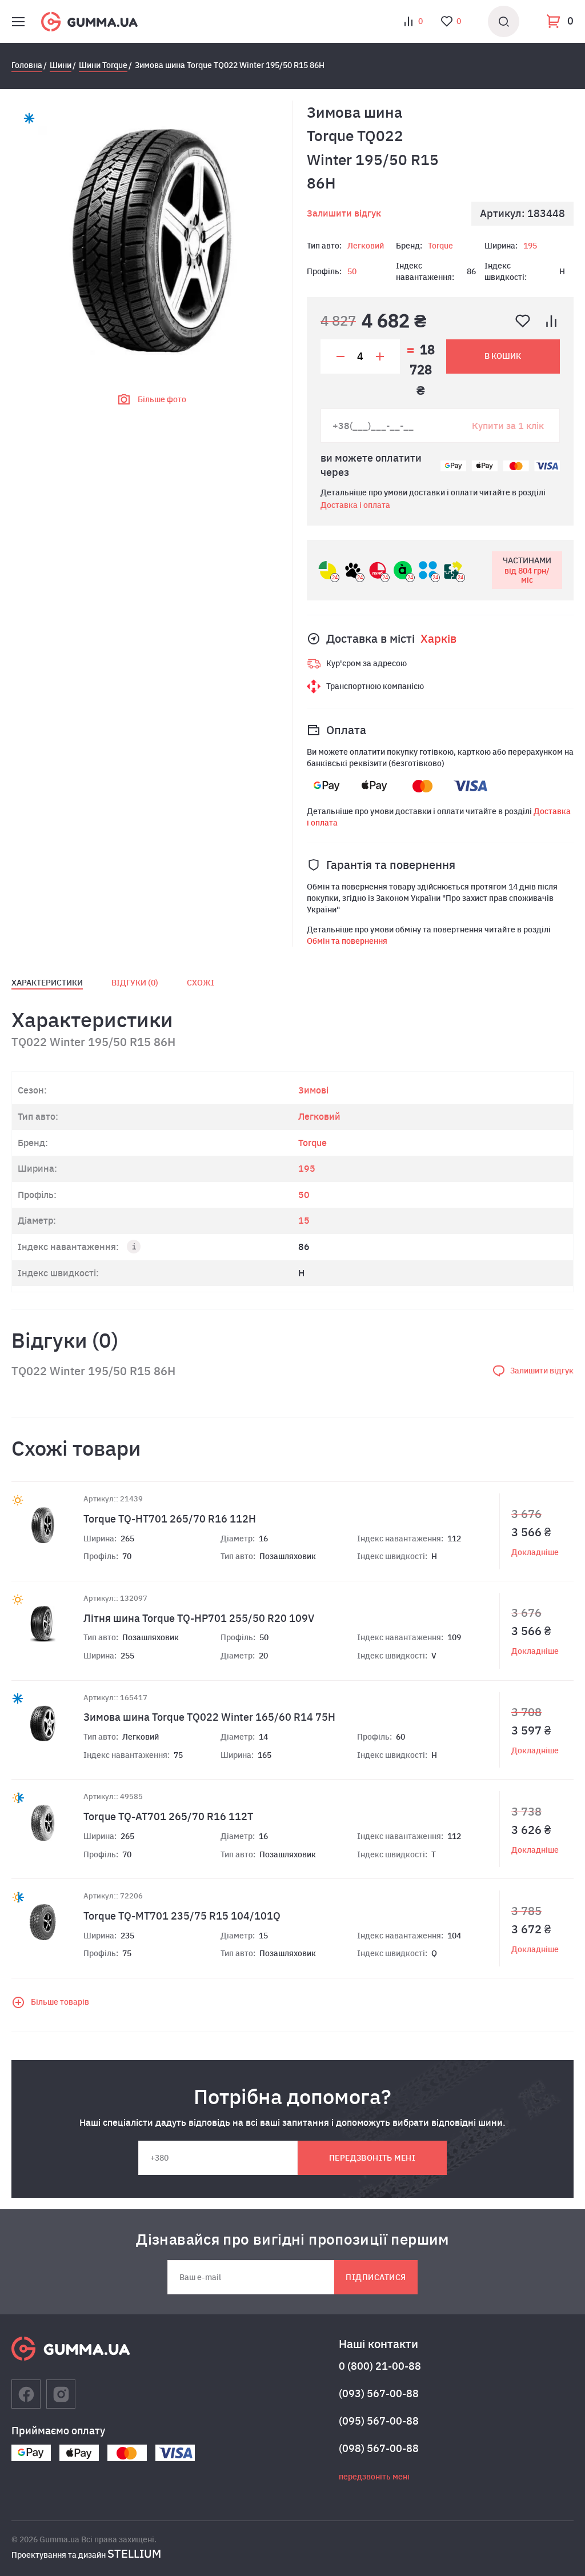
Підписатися (376, 2277)
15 (304, 1220)
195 (530, 246)
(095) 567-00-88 (379, 2421)
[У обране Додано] (523, 321)
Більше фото (162, 399)
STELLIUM (134, 2553)
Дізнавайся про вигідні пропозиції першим (292, 2239)
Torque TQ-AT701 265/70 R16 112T (168, 1816)
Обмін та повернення (347, 941)
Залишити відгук (344, 213)
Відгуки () (135, 983)
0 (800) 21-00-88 (380, 2366)
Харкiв (438, 638)
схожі (201, 983)
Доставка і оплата (355, 505)
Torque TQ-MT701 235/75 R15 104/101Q (182, 1916)
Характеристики (47, 983)
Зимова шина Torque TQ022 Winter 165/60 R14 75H (209, 1717)
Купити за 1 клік (508, 426)
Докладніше (535, 1552)
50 (352, 271)
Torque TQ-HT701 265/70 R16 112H (170, 1519)
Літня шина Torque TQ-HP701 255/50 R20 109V (199, 1618)
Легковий (366, 246)
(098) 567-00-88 (379, 2448)
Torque (440, 246)
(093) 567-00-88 (379, 2393)
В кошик (503, 356)
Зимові (313, 1090)
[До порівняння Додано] (551, 321)
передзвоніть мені (372, 2158)
